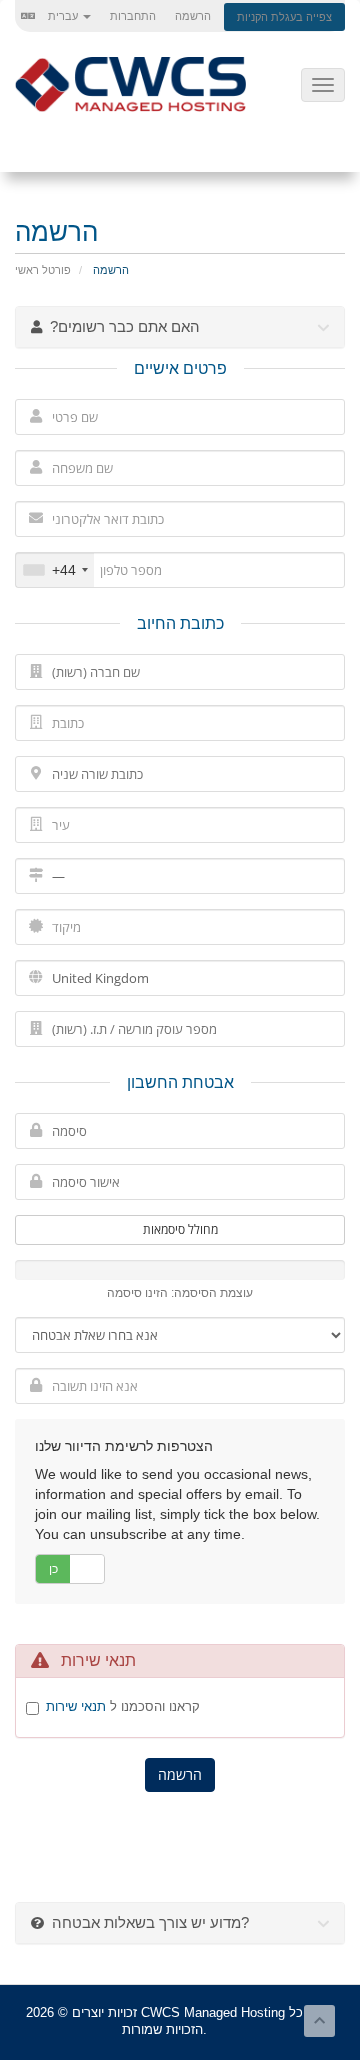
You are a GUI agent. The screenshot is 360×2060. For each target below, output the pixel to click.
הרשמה (193, 16)
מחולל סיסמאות (180, 1229)
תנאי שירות (76, 1706)
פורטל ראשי (43, 270)
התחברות (133, 16)
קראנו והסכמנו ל (123, 1706)
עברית (63, 16)
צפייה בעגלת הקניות (284, 17)
